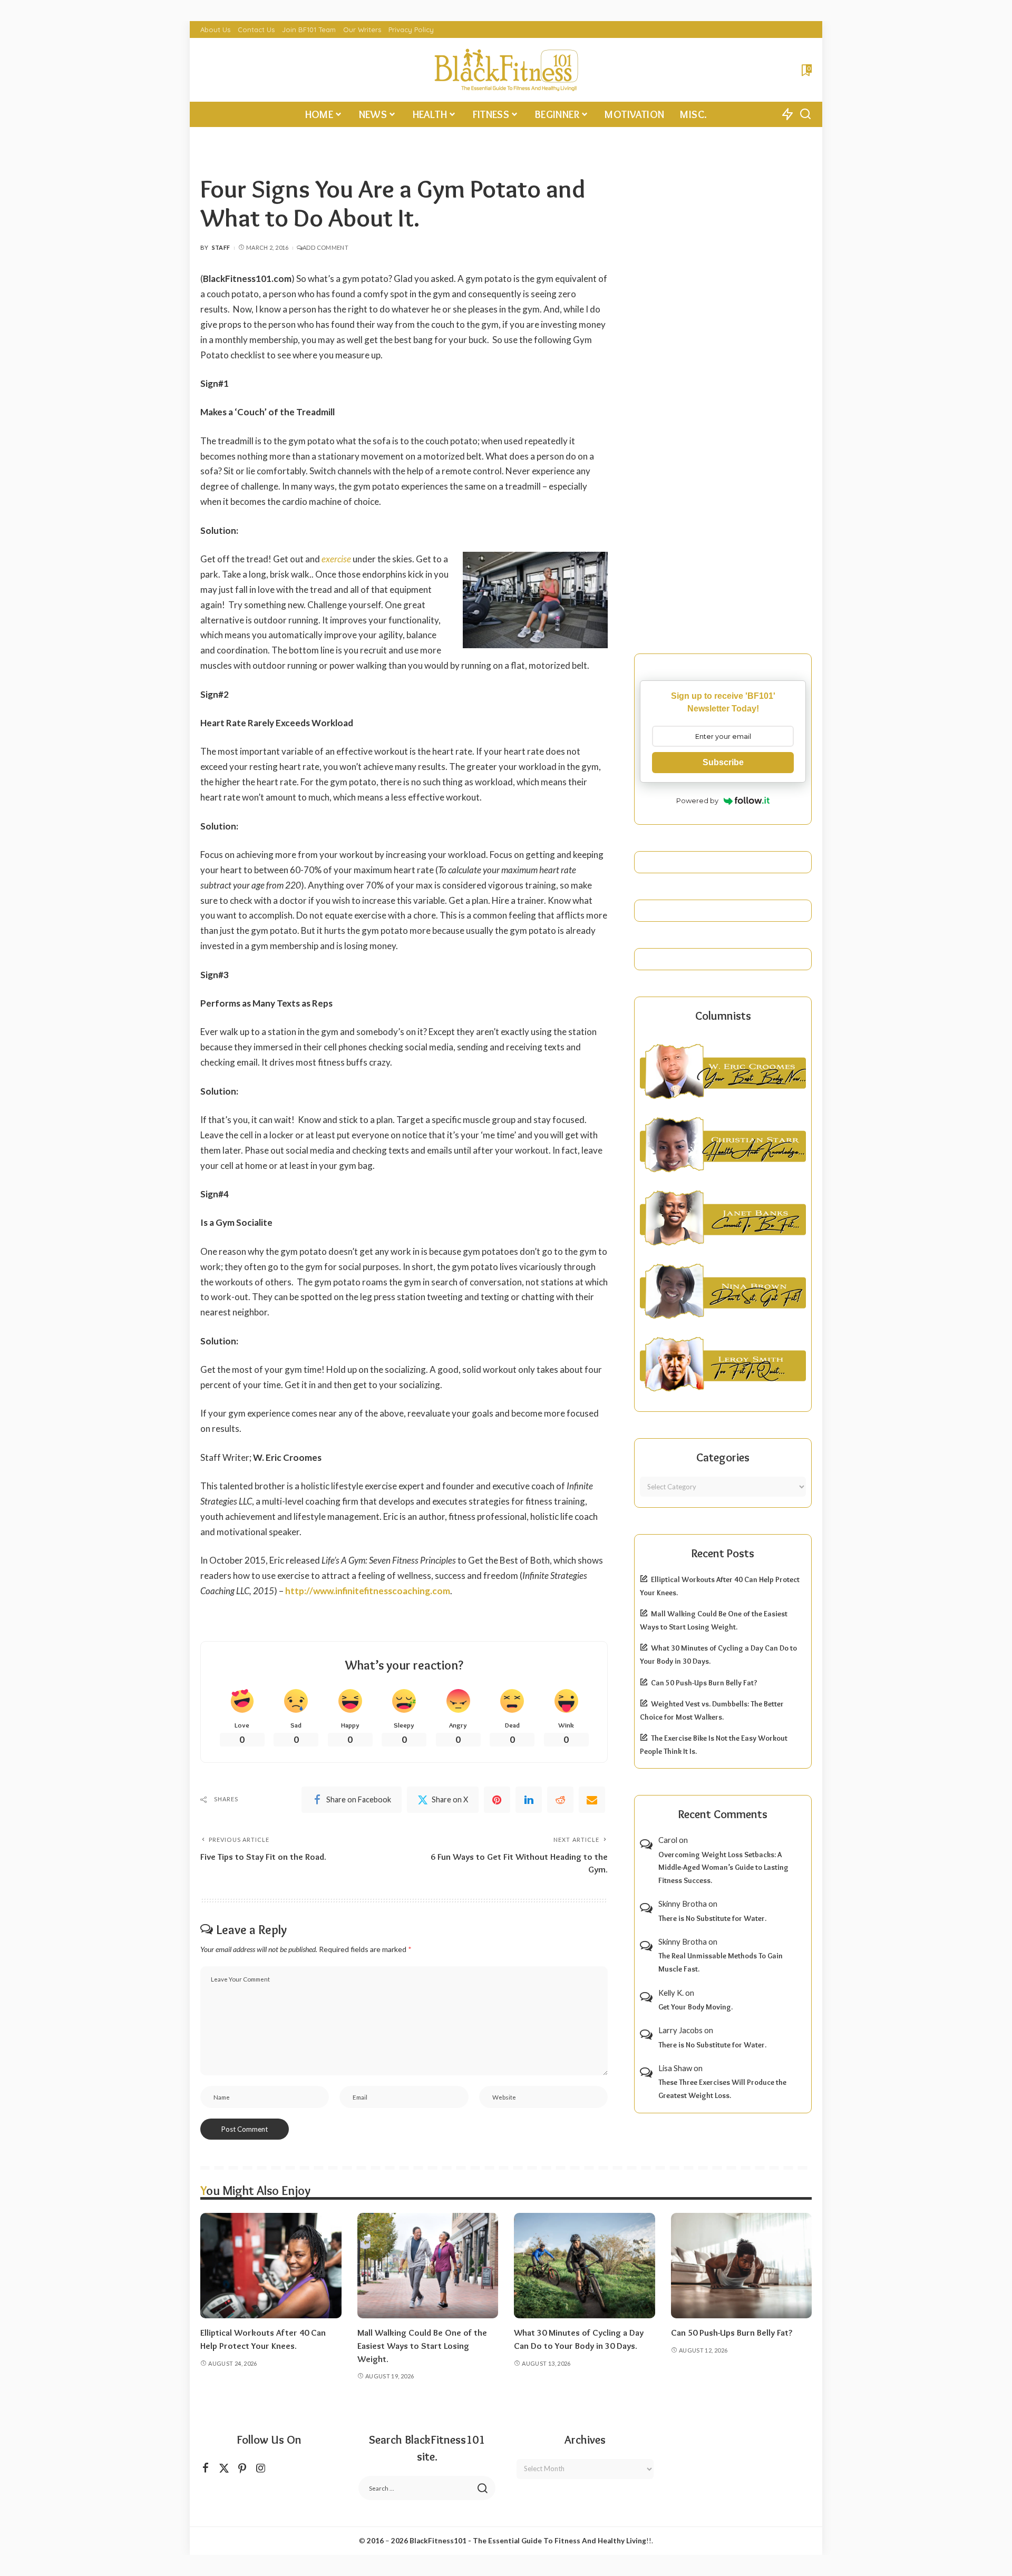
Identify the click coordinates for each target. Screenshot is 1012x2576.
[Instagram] (261, 2468)
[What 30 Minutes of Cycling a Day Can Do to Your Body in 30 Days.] (585, 2266)
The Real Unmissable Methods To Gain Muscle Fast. (721, 1962)
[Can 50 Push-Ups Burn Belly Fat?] (742, 2266)
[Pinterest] (497, 1800)
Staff (221, 247)
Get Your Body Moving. (695, 2007)
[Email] (592, 1800)
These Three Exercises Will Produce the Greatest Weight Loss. (722, 2089)
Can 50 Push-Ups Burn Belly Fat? (704, 1683)
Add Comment (325, 247)
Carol (668, 1840)
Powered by (697, 801)
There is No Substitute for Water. (712, 1918)
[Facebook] (206, 2468)
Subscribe (723, 762)
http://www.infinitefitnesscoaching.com (368, 1591)
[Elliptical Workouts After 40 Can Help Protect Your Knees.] (271, 2266)
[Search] (805, 114)
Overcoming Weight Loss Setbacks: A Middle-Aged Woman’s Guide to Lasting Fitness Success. (723, 1867)
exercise (336, 559)
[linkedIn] (529, 1800)
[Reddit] (560, 1800)
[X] (224, 2468)
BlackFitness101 (438, 2541)
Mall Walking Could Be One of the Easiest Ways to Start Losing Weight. (422, 2345)
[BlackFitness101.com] (506, 70)
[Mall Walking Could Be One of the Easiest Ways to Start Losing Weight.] (428, 2266)
